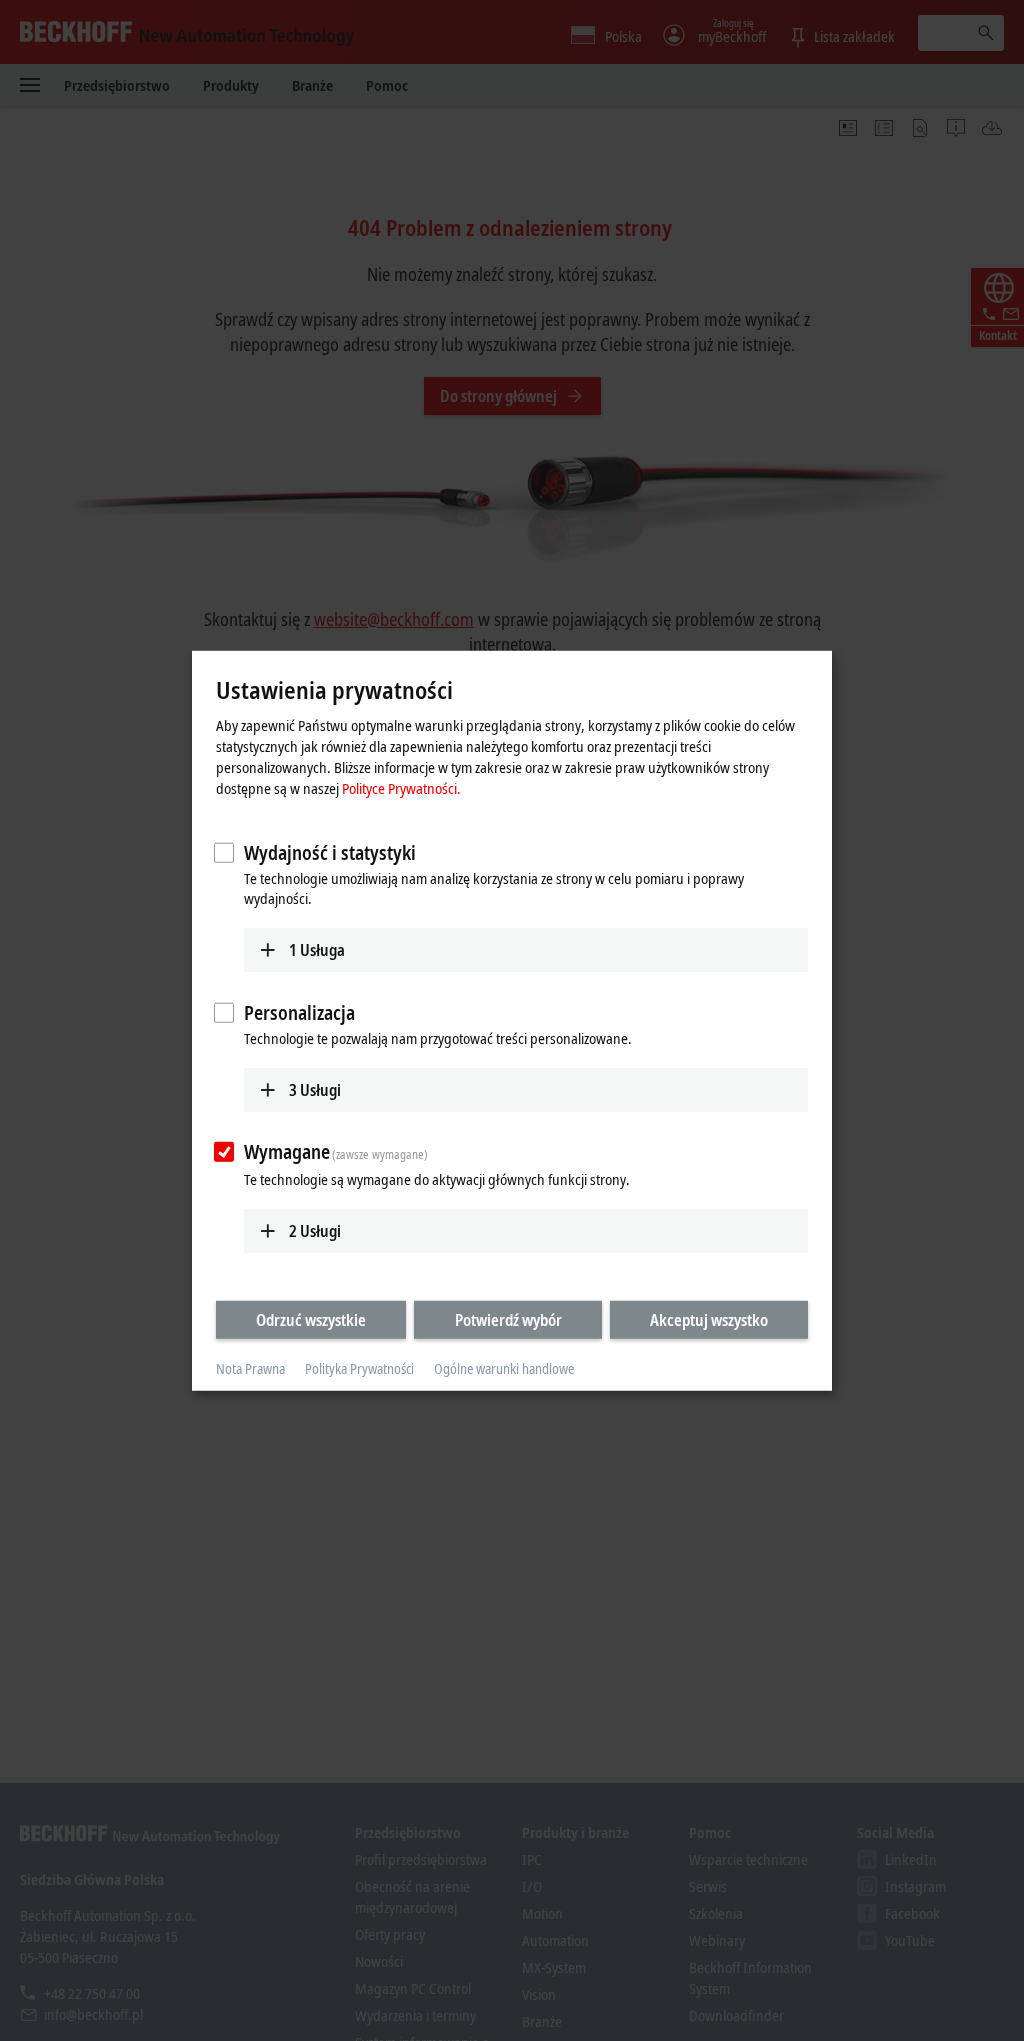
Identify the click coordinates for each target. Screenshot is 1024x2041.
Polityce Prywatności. (401, 788)
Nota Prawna (250, 1368)
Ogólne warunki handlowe (504, 1368)
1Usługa (317, 950)
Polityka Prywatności (359, 1368)
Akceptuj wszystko (709, 1320)
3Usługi (315, 1089)
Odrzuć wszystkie (311, 1320)
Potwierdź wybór (508, 1320)
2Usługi (315, 1231)
